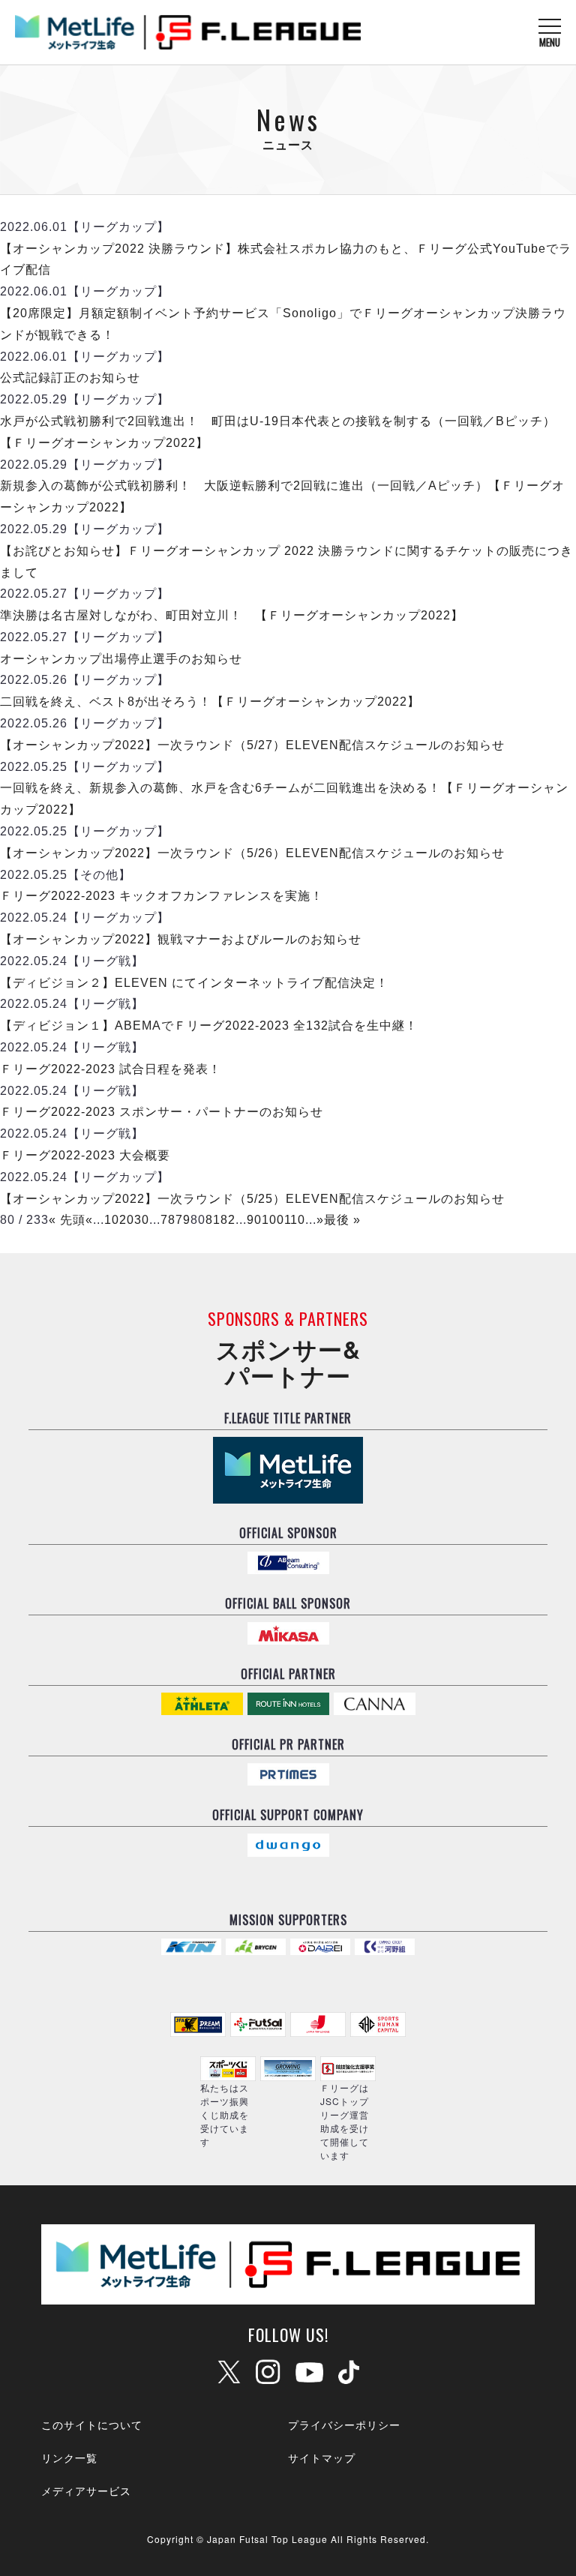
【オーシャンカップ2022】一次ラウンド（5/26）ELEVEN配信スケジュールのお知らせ (252, 853)
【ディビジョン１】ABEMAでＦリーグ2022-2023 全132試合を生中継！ (209, 1026)
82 (228, 1220)
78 (168, 1220)
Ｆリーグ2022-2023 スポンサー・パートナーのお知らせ (162, 1112)
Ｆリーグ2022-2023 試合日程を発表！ (111, 1069)
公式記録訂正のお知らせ (70, 378)
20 (127, 1220)
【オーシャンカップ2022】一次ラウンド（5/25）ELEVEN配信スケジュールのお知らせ (252, 1199)
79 (183, 1220)
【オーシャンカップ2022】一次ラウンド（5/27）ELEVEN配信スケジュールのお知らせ (252, 745)
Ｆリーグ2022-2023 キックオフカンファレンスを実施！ (162, 896)
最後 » (342, 1220)
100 (273, 1220)
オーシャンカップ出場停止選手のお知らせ (121, 659)
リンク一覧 (69, 2458)
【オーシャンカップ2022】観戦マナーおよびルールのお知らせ (181, 939)
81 (213, 1220)
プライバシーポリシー (344, 2425)
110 (295, 1220)
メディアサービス (86, 2491)
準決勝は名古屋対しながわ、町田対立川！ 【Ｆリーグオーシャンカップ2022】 (232, 615)
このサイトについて (92, 2425)
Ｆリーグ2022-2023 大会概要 (85, 1155)
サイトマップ (322, 2458)
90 (254, 1220)
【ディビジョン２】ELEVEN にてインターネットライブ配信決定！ (194, 983)
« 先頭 (67, 1220)
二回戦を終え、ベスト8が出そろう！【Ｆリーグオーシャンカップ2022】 (210, 702)
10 (112, 1220)
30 (142, 1220)
